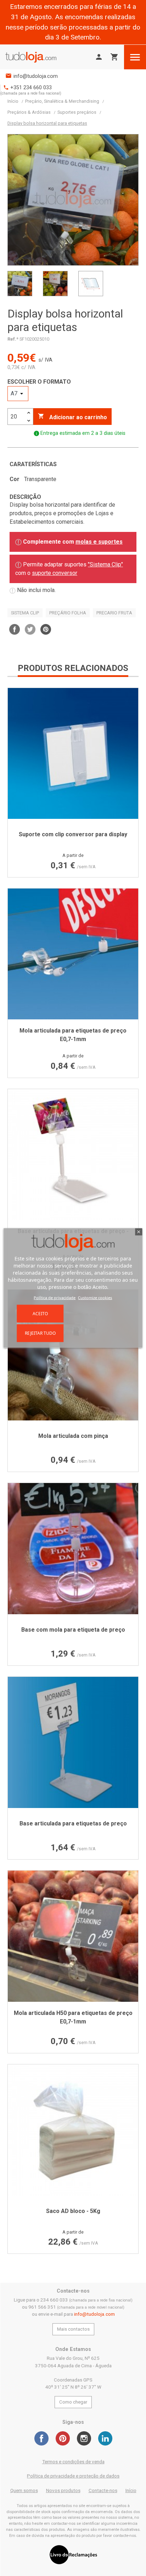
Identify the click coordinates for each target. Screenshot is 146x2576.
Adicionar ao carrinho (72, 417)
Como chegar (73, 2402)
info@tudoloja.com (36, 76)
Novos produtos (63, 2490)
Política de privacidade (55, 1298)
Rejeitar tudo (40, 1333)
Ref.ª (13, 339)
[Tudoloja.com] (31, 57)
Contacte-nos (103, 2490)
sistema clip (25, 613)
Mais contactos (73, 2329)
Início (131, 2490)
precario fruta (114, 613)
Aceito (40, 1314)
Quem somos (24, 2490)
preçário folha (68, 613)
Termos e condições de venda (73, 2462)
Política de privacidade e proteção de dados (73, 2476)
